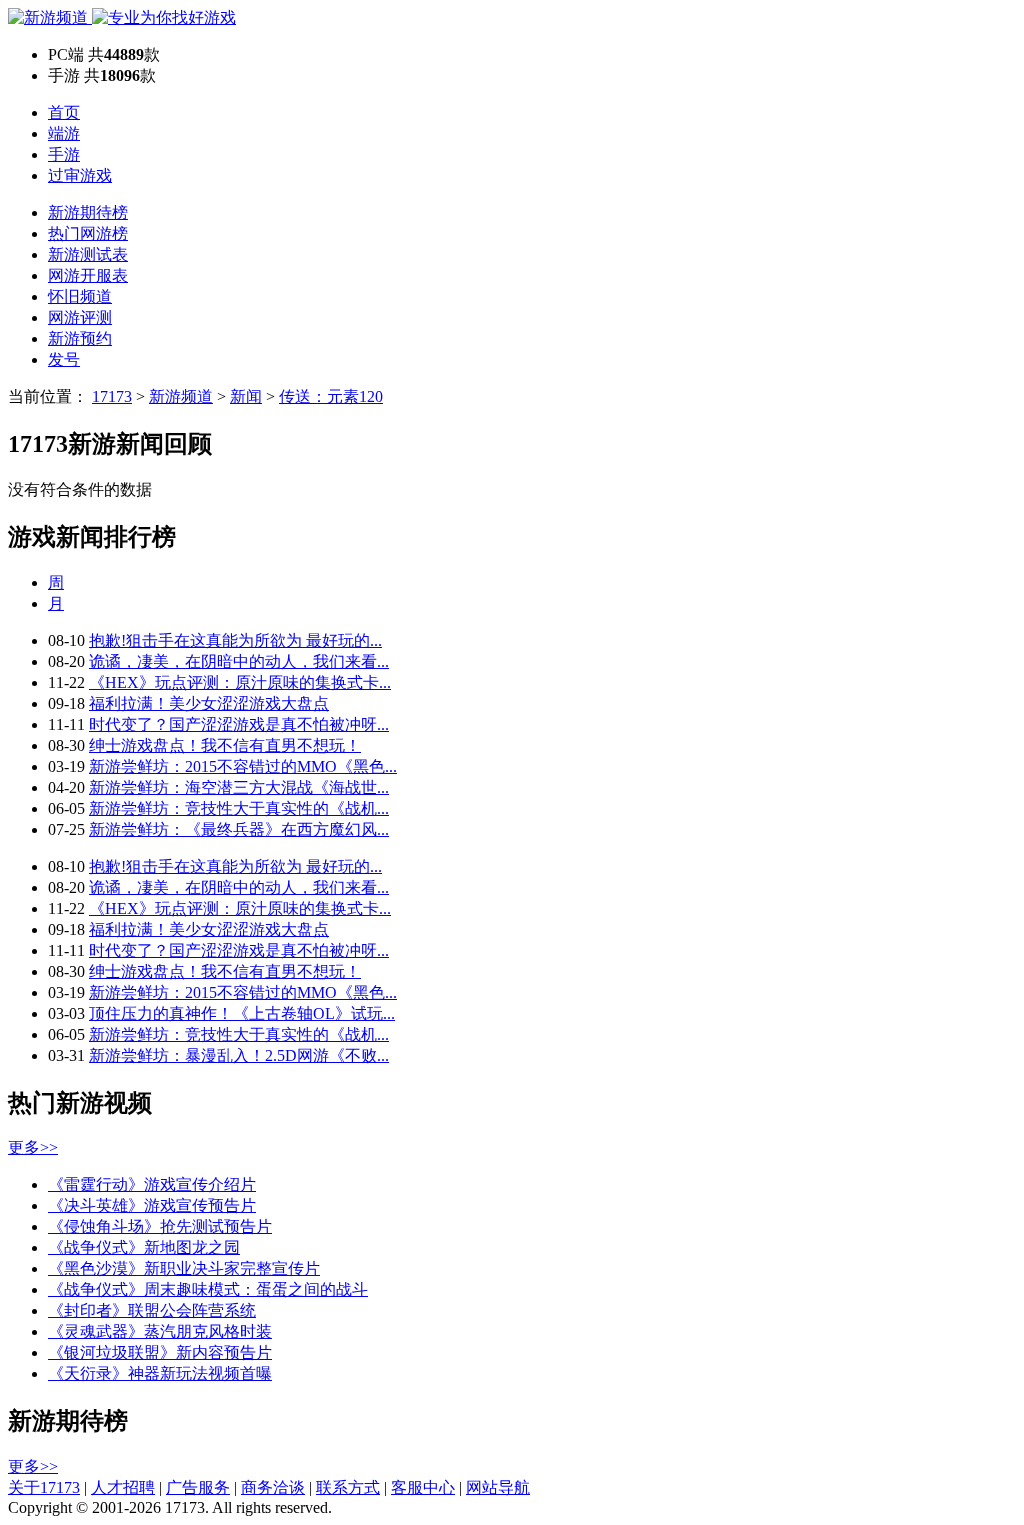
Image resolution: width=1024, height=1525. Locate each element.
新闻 (246, 396)
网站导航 (498, 1487)
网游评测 (80, 317)
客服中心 (423, 1487)
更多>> (33, 1147)
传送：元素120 (331, 396)
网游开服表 (88, 275)
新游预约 (80, 338)
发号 (64, 359)
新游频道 (181, 396)
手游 (64, 154)
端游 (64, 133)
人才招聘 (123, 1487)
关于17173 (44, 1487)
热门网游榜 (88, 233)
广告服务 (198, 1487)
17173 (112, 396)
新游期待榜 (88, 212)
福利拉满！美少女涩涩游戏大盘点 (209, 703)
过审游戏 (80, 175)
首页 (64, 112)
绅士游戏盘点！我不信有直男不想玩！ (225, 745)
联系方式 (348, 1487)
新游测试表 (88, 254)
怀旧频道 (80, 296)
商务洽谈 (273, 1487)
